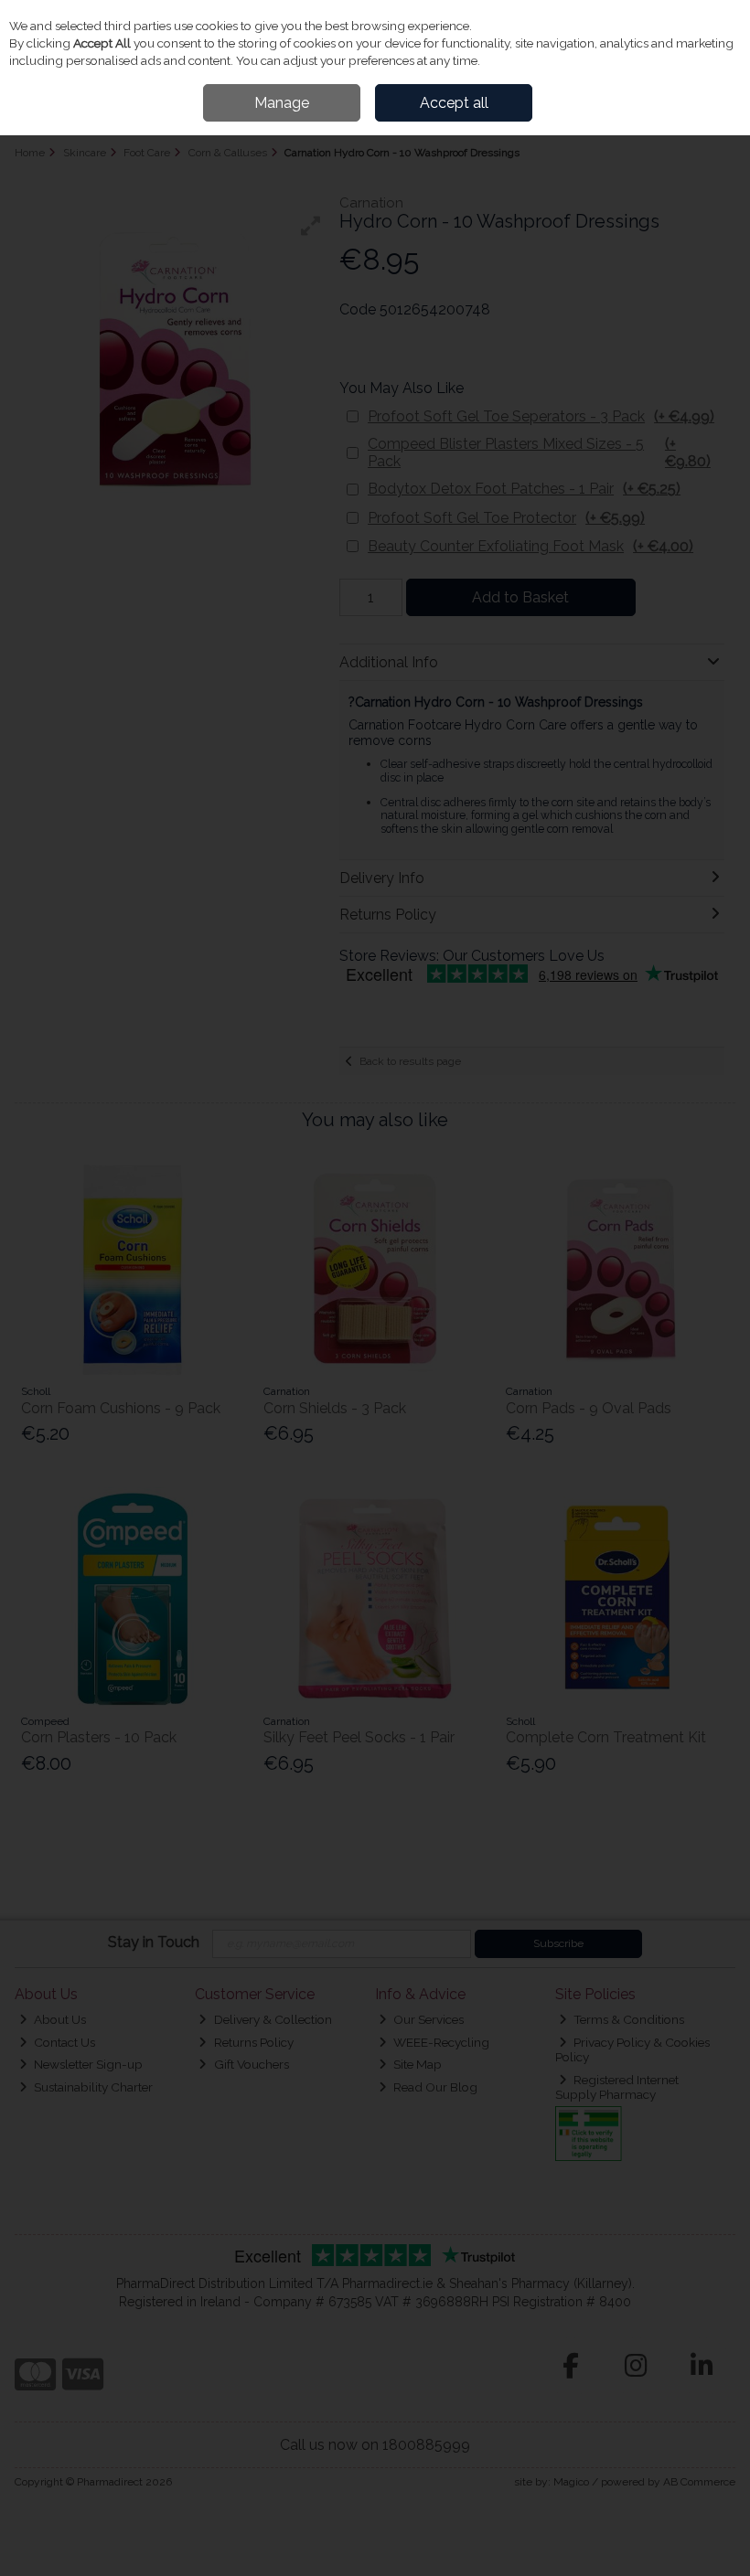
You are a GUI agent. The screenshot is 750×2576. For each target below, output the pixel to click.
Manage (282, 103)
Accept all (454, 103)
